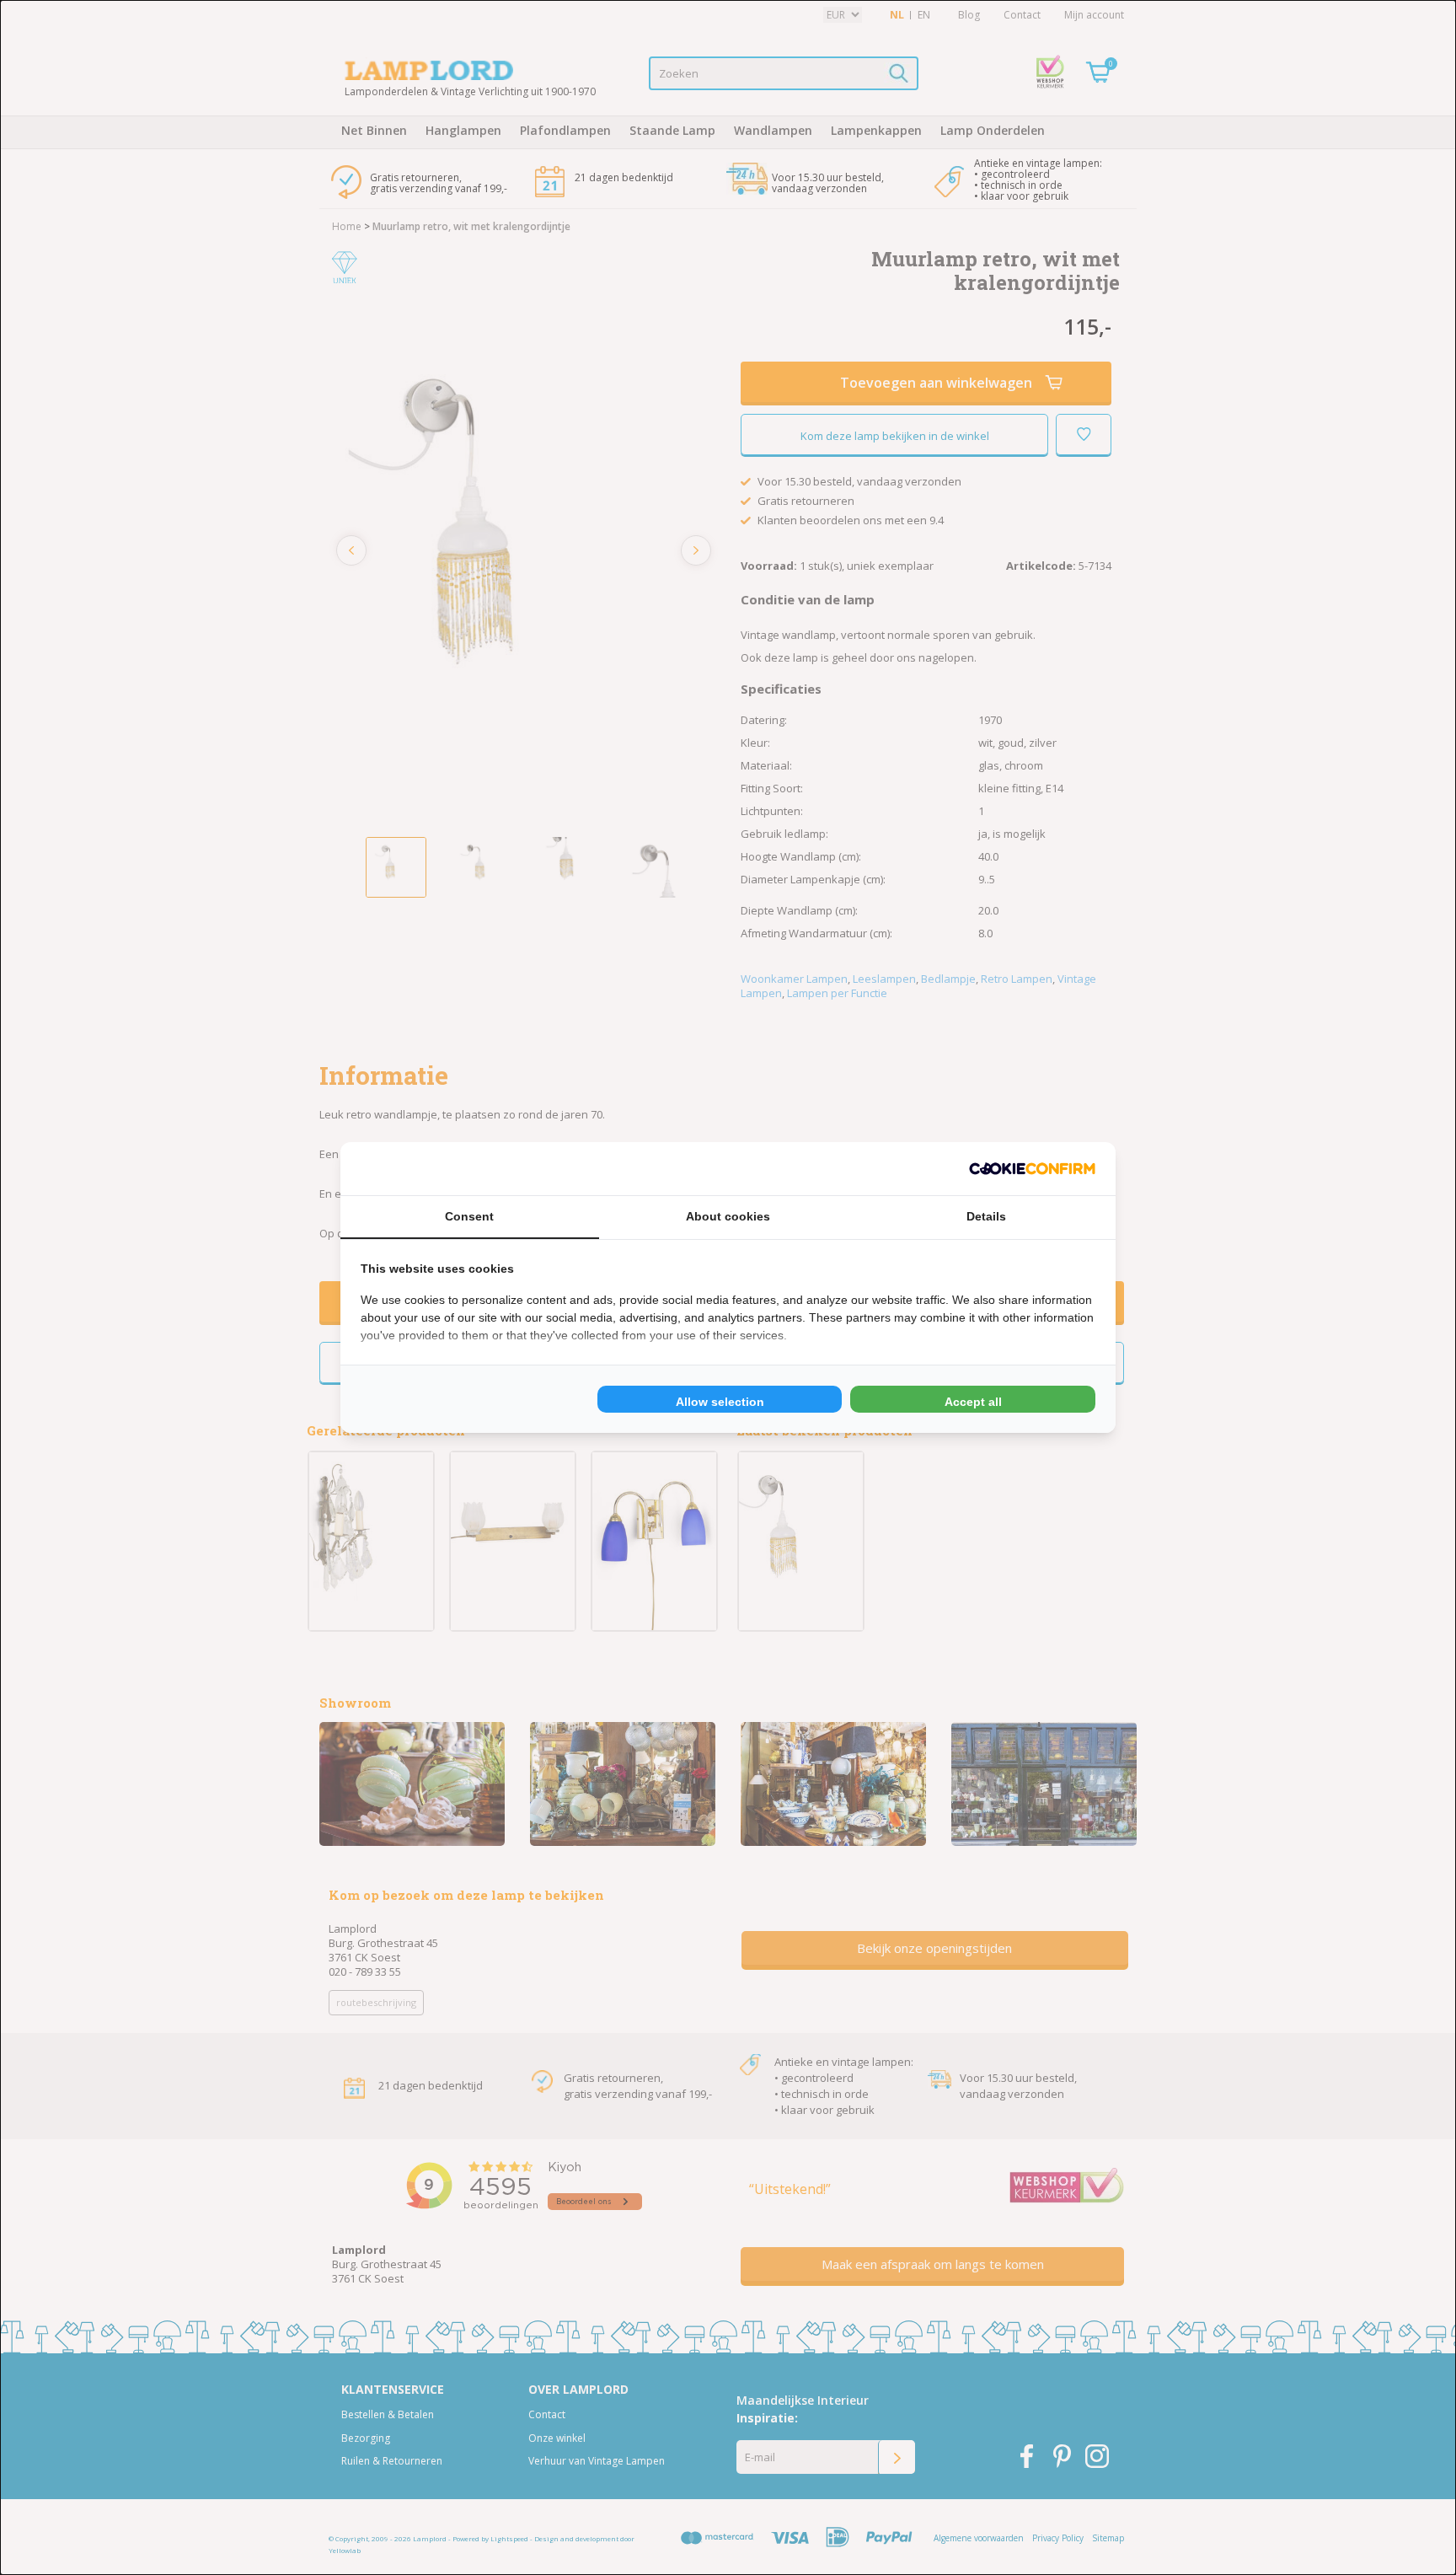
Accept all (973, 1402)
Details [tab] (986, 1216)
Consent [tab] (469, 1216)
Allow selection (720, 1402)
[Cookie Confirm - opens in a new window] (1032, 1169)
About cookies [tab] (728, 1216)
